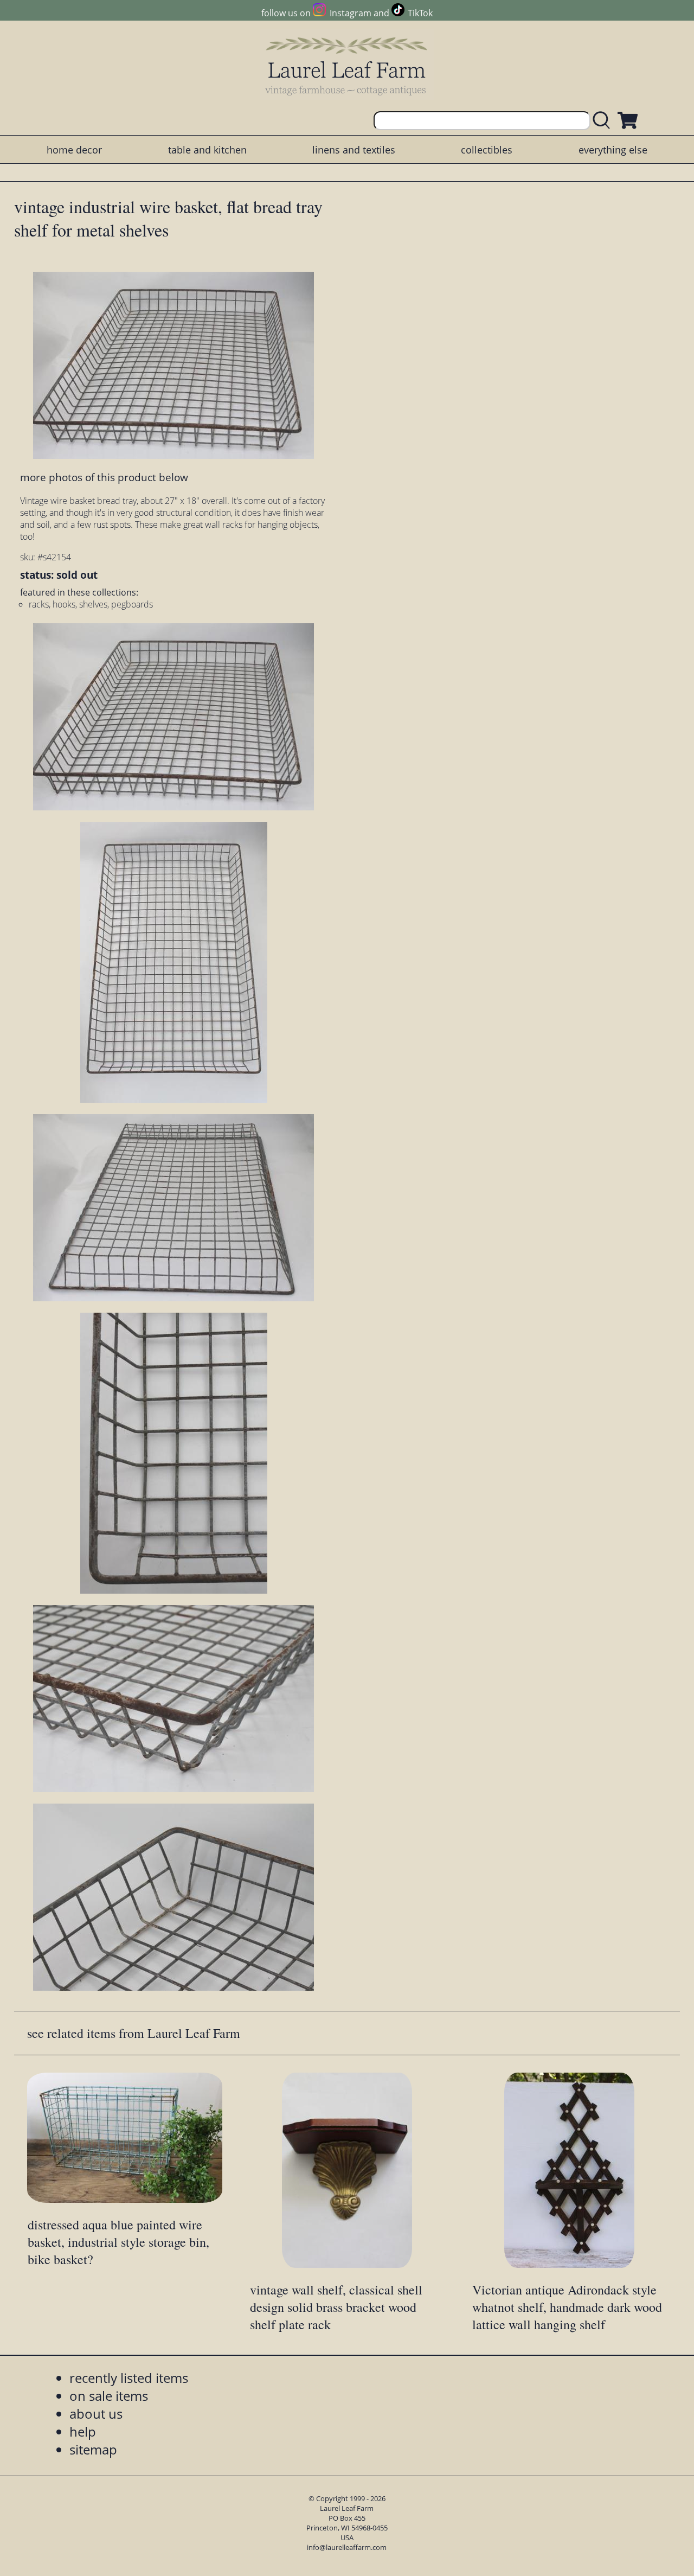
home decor (74, 150)
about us (96, 2414)
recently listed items (129, 2378)
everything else (613, 150)
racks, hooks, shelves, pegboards (91, 604)
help (83, 2431)
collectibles (487, 150)
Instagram (350, 13)
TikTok (420, 13)
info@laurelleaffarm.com (347, 2547)
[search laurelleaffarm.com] (604, 121)
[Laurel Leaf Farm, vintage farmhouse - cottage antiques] (347, 66)
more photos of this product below (104, 477)
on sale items (109, 2396)
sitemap (93, 2449)
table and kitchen (207, 150)
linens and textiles (354, 150)
